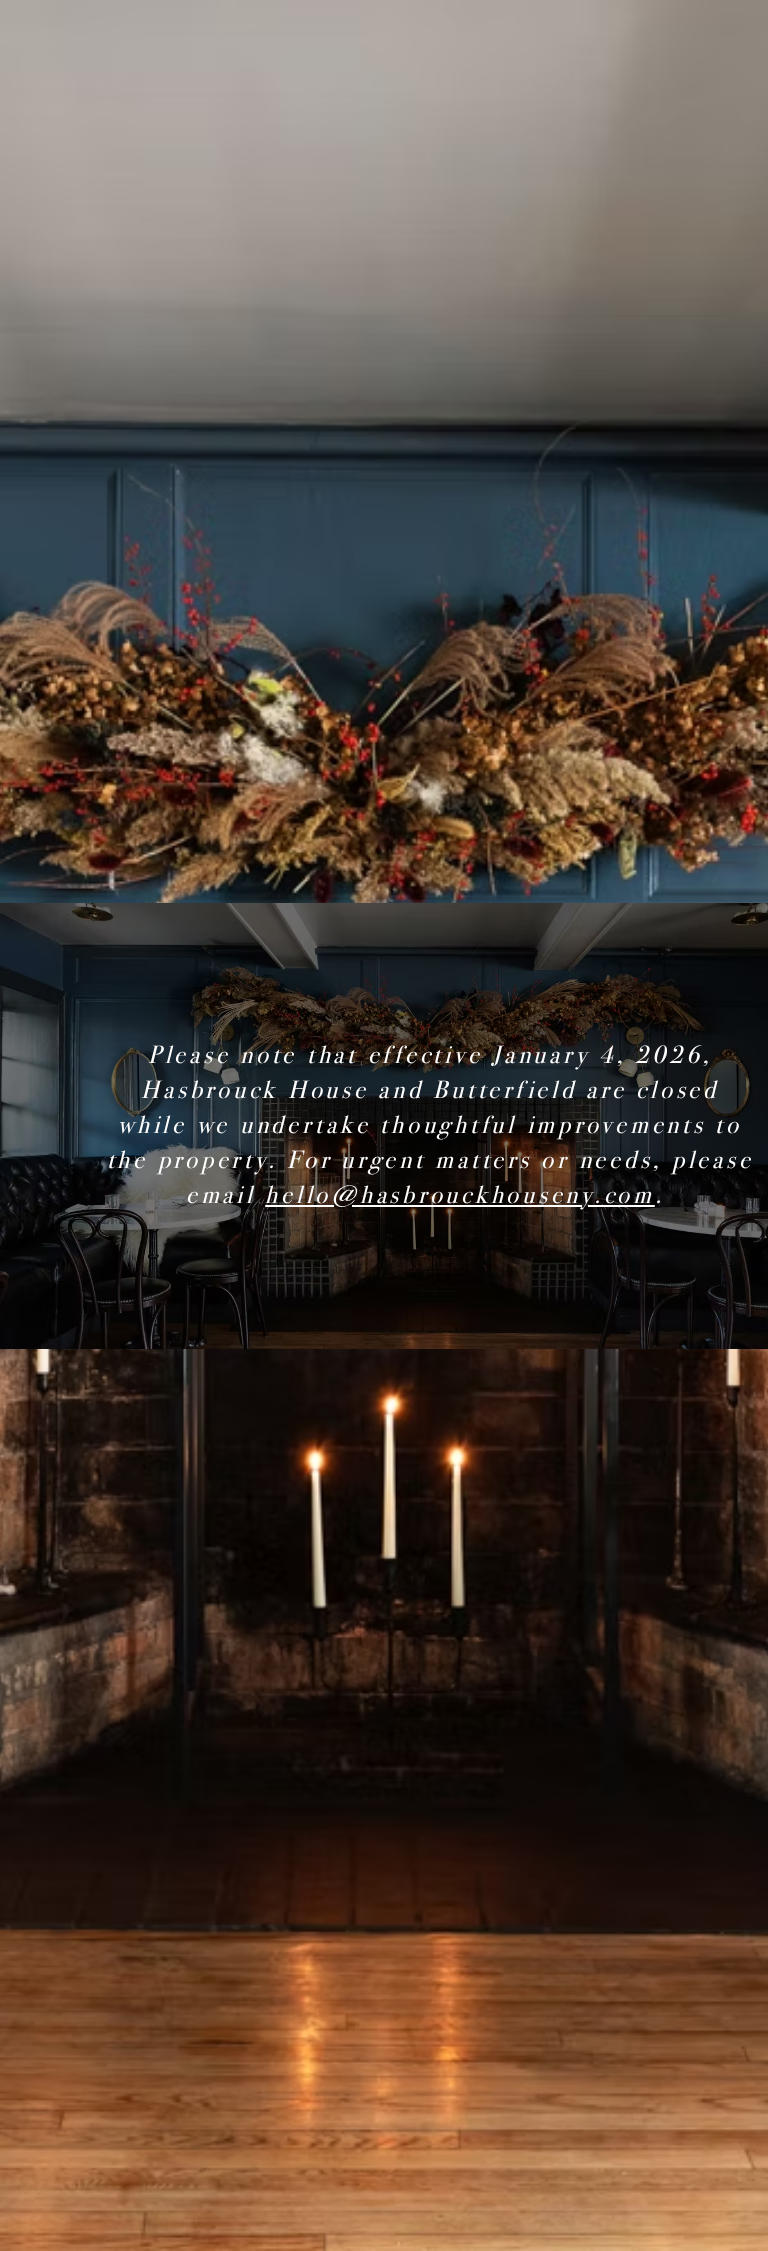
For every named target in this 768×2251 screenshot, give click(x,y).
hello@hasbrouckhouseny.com (460, 1195)
